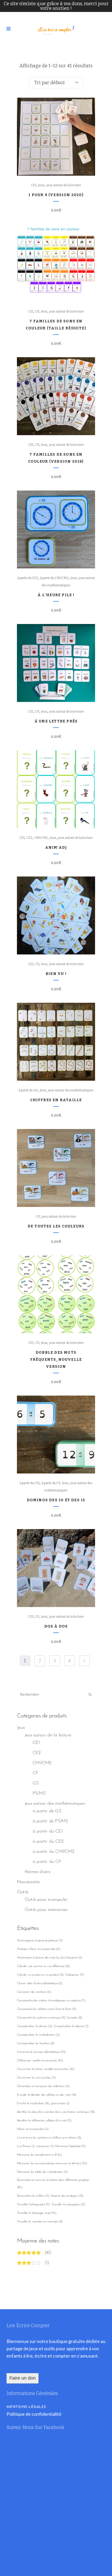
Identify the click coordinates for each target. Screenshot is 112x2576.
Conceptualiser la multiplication (38, 2035)
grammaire (60, 2103)
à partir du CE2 (28, 578)
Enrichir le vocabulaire (33, 2103)
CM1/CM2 (41, 838)
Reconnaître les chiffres (33, 2196)
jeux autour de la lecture (64, 185)
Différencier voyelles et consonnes (40, 2060)
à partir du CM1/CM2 (54, 578)
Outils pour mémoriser (46, 1910)
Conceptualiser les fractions (35, 2043)
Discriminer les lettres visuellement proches (45, 2069)
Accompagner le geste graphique (40, 1940)
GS (36, 1783)
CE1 (34, 185)
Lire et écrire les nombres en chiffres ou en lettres (49, 2138)
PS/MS (39, 1794)
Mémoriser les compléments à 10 (39, 2155)
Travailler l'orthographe (33, 2204)
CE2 (29, 838)
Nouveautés (28, 1882)
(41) (48, 2253)
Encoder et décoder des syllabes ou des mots (46, 2095)
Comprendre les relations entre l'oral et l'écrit (47, 2009)
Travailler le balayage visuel (36, 2213)
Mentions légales (26, 2407)
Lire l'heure (26, 2146)
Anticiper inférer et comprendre (38, 1949)
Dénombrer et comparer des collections (43, 2086)
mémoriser (45, 2146)
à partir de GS (28, 1090)
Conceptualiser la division (34, 2026)
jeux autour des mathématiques (71, 1090)
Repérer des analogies (67, 2196)
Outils (23, 1892)
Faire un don (23, 2378)
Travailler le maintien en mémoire (40, 2222)
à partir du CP (51, 1483)
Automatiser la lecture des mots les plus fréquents (49, 1958)
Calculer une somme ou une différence (43, 1966)
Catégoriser (74, 1975)
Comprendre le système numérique (41, 2018)
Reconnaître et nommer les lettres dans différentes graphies (53, 2184)
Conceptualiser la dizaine (71, 2026)
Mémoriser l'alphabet (70, 2146)
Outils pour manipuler (46, 1900)
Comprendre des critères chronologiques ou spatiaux (51, 2000)
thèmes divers (38, 1872)
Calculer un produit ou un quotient (40, 1975)
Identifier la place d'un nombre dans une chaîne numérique (56, 2112)
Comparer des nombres (34, 1992)
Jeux (41, 185)
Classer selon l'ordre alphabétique (40, 1983)
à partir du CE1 (30, 1483)
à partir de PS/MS (50, 1821)
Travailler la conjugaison (68, 2204)
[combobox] (56, 83)
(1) (47, 2263)
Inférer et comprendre (33, 2129)
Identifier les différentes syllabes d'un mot (44, 2120)
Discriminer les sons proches (36, 2078)
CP (37, 311)
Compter (74, 2018)
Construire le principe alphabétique (41, 2052)
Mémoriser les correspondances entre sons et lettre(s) (52, 2163)
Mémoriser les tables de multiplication (42, 2172)
